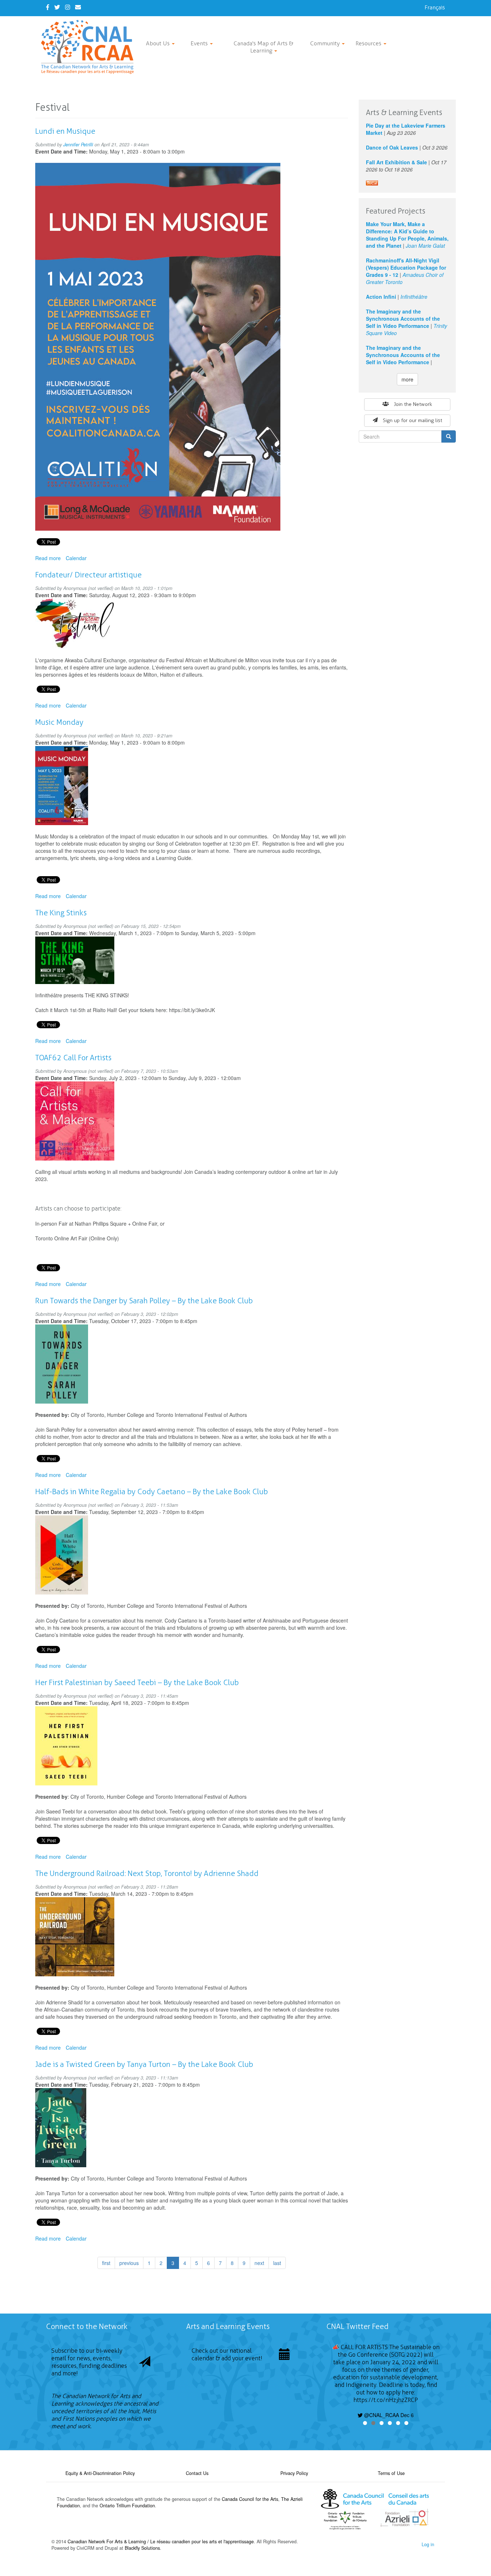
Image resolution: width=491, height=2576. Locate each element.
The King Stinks (61, 913)
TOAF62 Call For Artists (73, 1058)
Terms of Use (391, 2473)
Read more (48, 558)
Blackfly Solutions (142, 2548)
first (106, 2263)
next (259, 2263)
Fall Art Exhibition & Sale (396, 162)
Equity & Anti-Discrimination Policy (100, 2473)
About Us (159, 43)
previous (129, 2263)
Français (435, 7)
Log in (428, 2544)
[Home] (90, 47)
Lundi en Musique (65, 131)
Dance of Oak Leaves (392, 147)
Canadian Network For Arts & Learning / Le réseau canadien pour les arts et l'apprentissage (161, 2541)
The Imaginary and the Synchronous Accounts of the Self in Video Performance (403, 319)
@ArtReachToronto (369, 2347)
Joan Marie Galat (425, 246)
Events (200, 43)
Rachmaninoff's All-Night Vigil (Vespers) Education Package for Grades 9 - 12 (406, 267)
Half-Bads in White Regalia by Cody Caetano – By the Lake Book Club (152, 1491)
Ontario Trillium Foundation (127, 2506)
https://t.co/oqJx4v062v (378, 2377)
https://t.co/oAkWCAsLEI (386, 2408)
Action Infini (381, 297)
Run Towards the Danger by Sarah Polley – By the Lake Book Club (144, 1301)
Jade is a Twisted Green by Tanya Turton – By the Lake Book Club (144, 2064)
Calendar (76, 558)
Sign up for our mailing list (412, 420)
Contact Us (197, 2473)
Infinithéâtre (414, 297)
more (407, 379)
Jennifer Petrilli (78, 145)
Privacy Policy (294, 2473)
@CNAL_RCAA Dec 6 (388, 2392)
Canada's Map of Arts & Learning (263, 47)
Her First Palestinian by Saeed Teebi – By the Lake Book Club (137, 1682)
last (277, 2263)
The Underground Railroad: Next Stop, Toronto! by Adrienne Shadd (147, 1873)
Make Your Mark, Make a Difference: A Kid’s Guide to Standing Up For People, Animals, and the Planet (407, 235)
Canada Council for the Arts (250, 2499)
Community (326, 43)
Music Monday (59, 722)
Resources (369, 43)
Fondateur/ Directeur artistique (88, 575)
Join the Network (413, 404)
